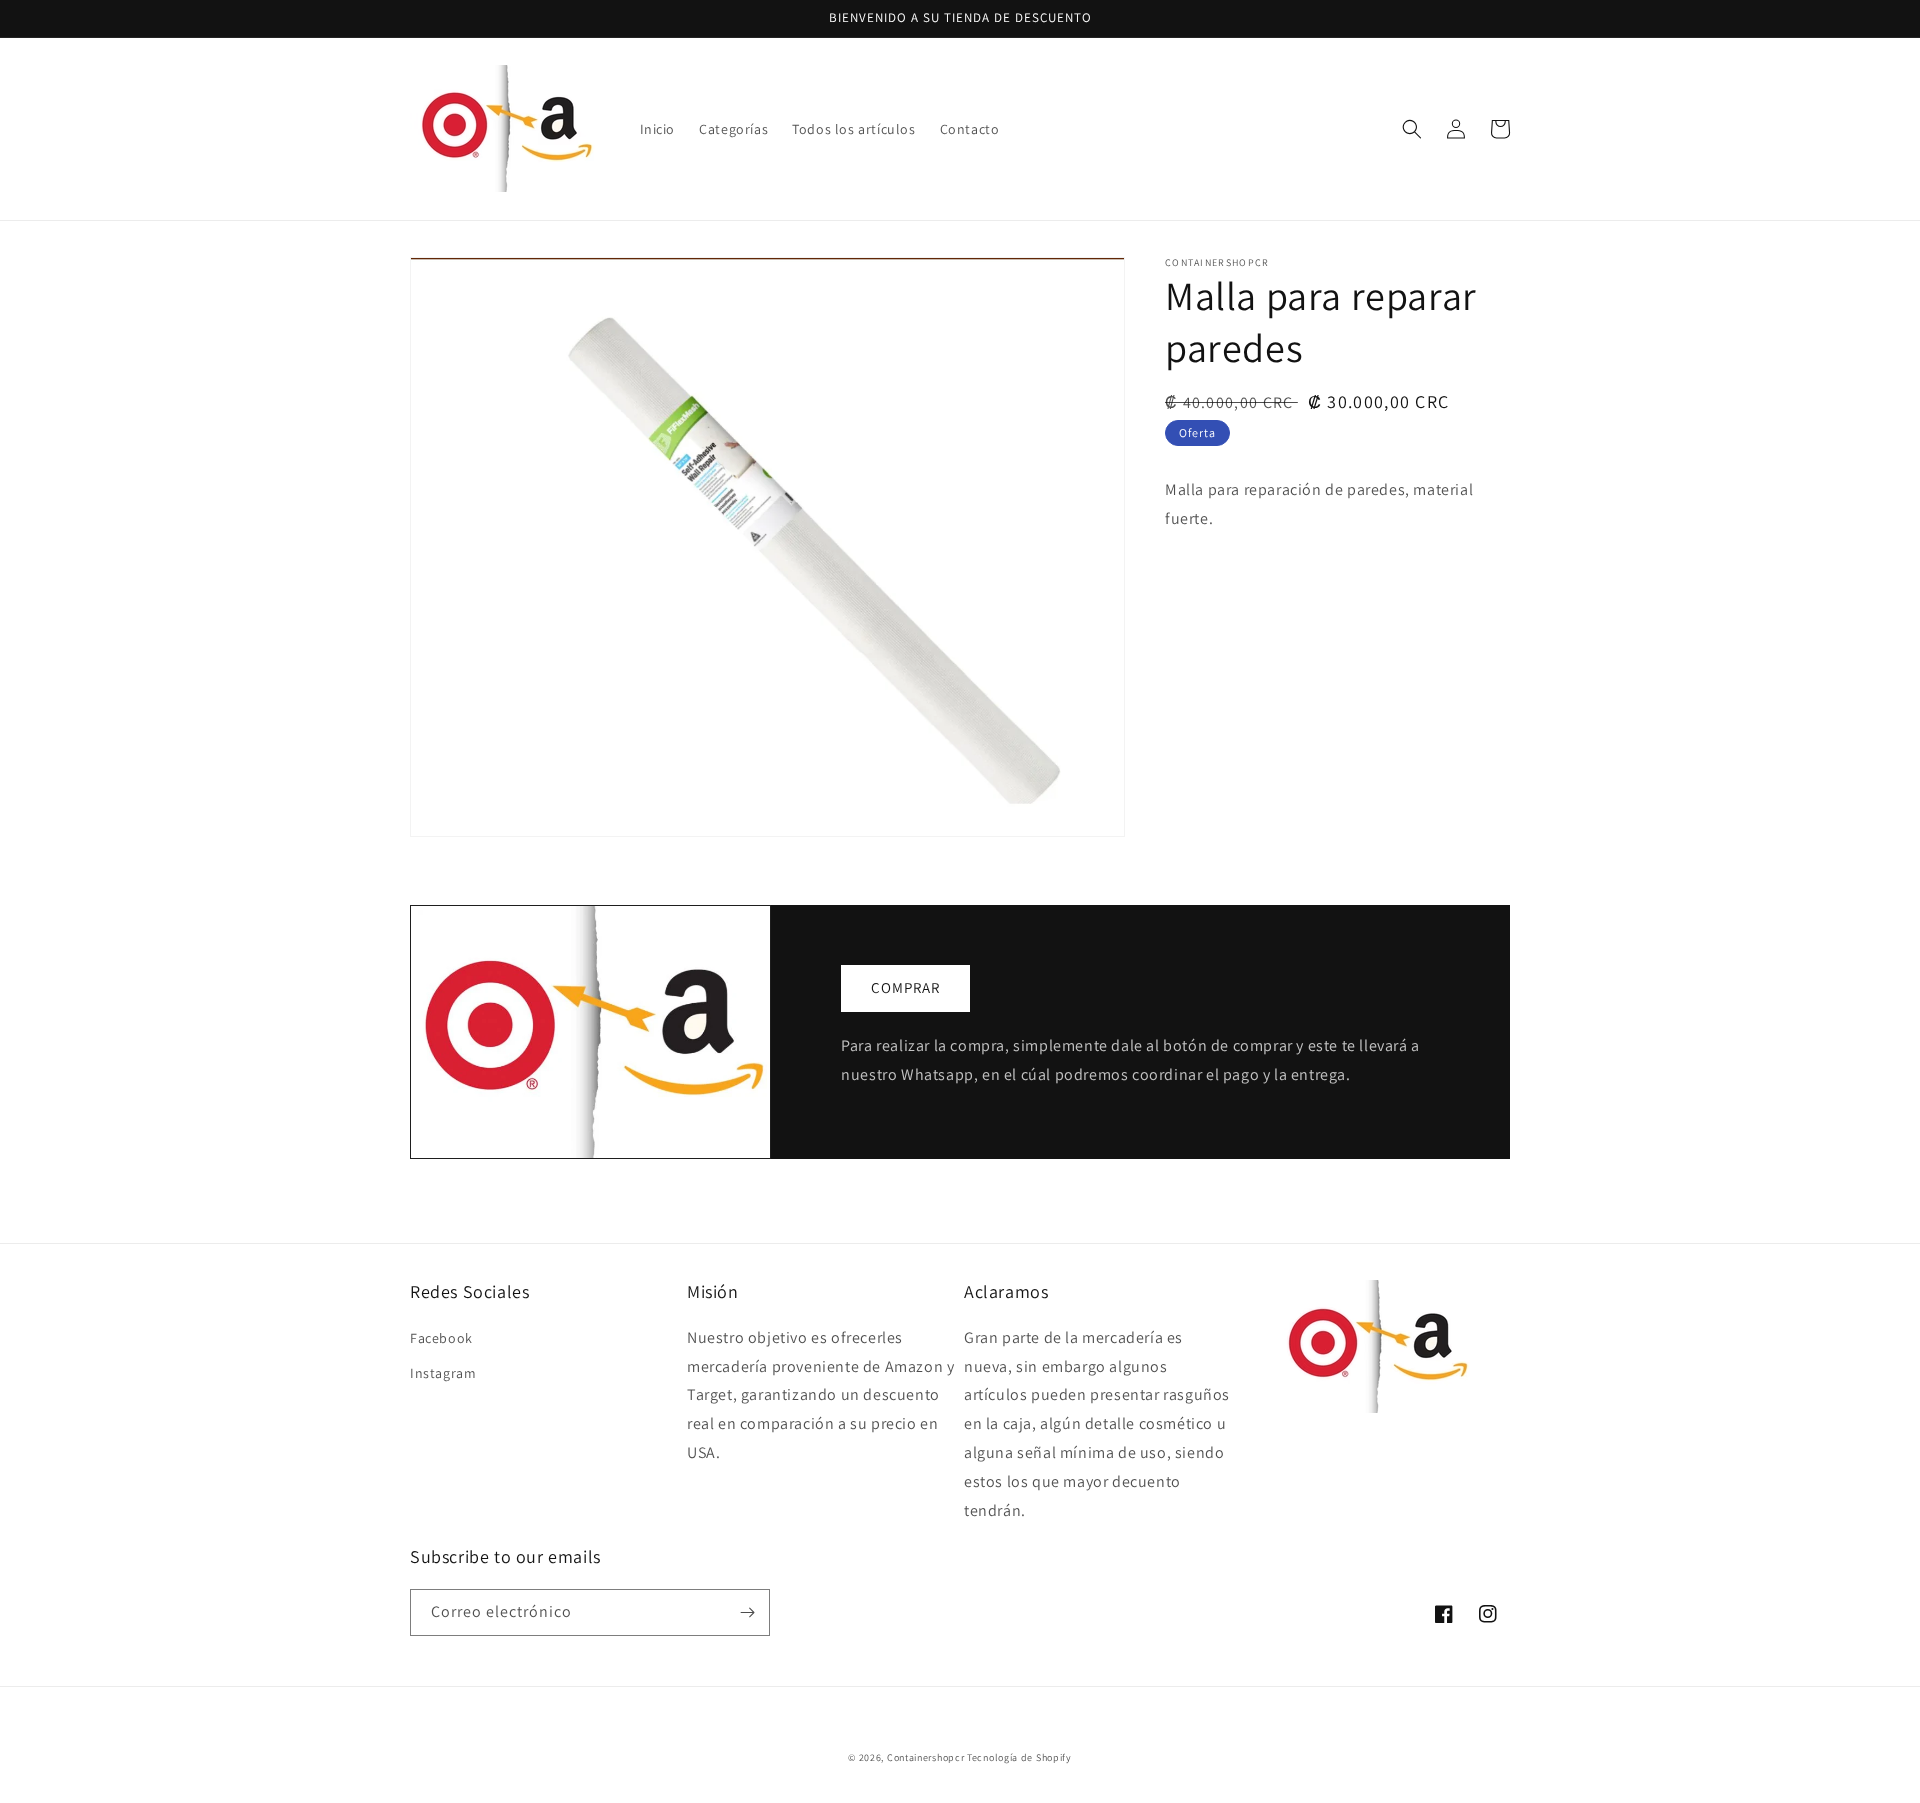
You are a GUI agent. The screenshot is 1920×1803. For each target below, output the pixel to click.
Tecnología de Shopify (1019, 1757)
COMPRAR (905, 987)
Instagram (443, 1373)
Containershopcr (926, 1757)
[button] (1412, 129)
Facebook (441, 1338)
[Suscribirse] (747, 1612)
